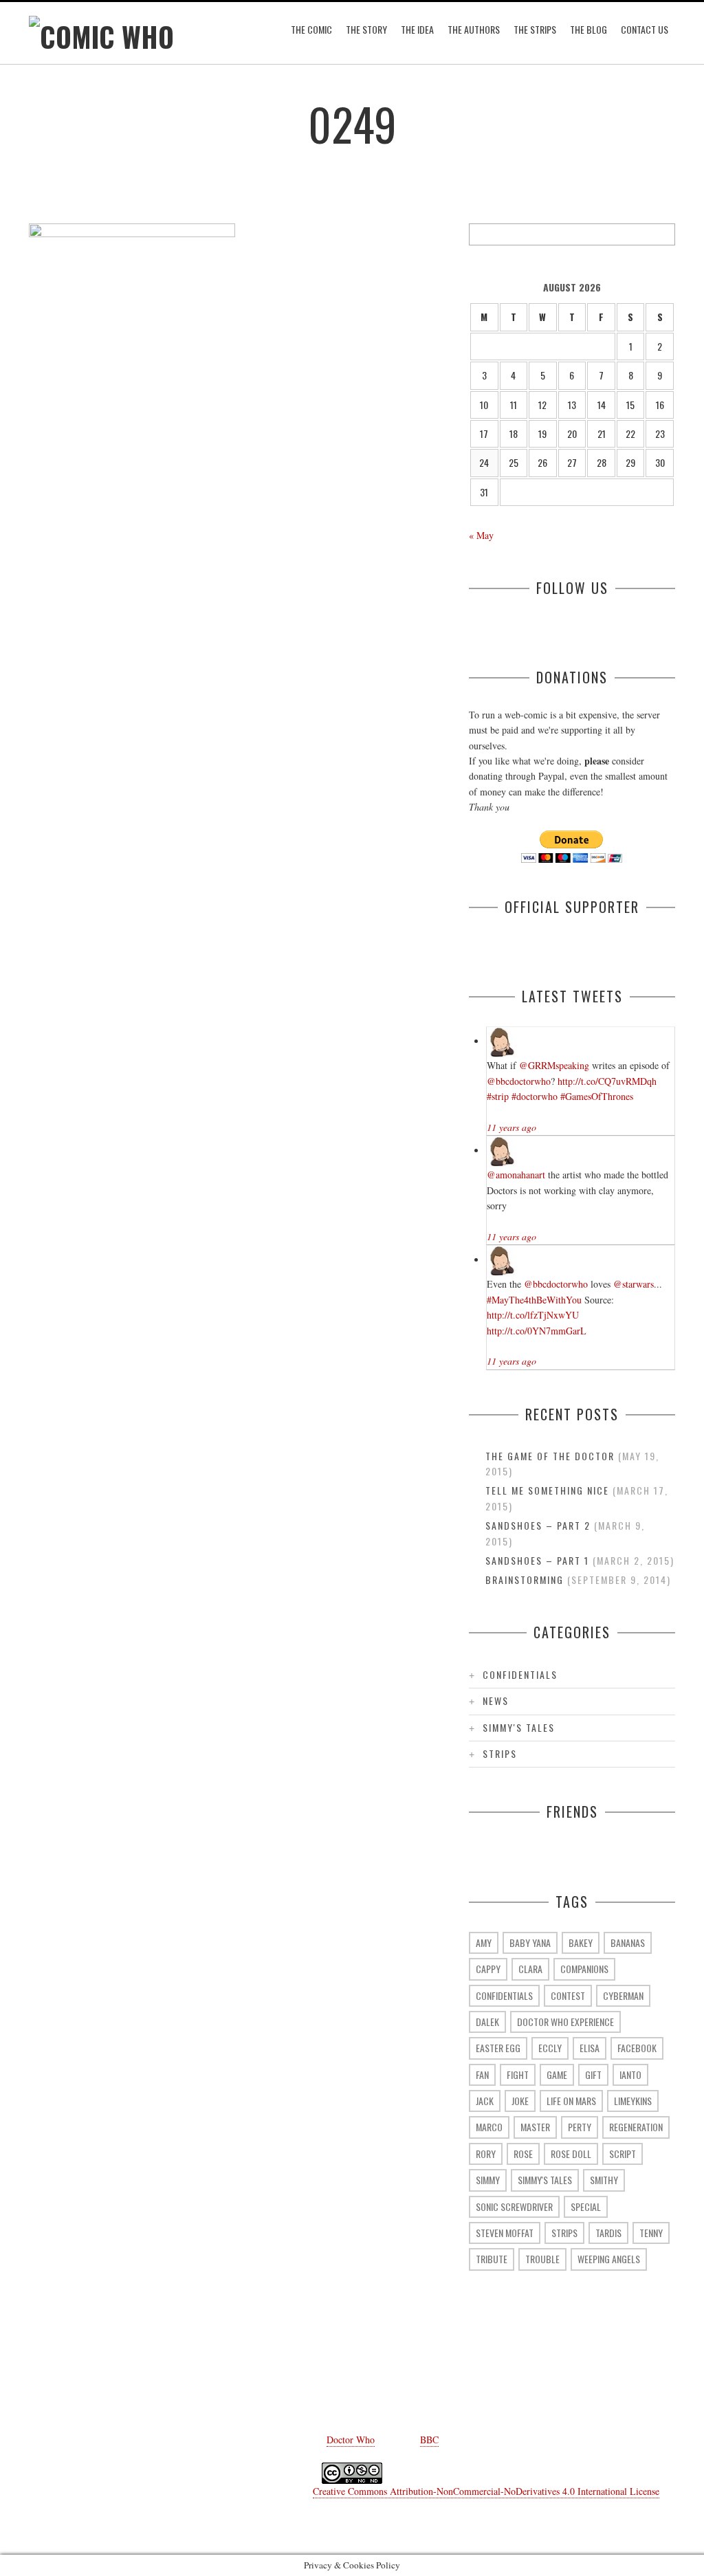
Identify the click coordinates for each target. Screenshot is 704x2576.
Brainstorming (525, 1579)
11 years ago (511, 1127)
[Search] (664, 234)
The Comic (311, 29)
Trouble (542, 2259)
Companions (584, 1969)
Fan (482, 2074)
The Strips (535, 29)
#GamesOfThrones (597, 1096)
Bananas (628, 1942)
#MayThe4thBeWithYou (534, 1300)
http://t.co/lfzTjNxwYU (533, 1315)
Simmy (488, 2180)
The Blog (588, 29)
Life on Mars (571, 2101)
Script (623, 2154)
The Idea (417, 29)
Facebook (637, 2048)
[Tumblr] (311, 2378)
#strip (498, 1096)
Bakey (581, 1942)
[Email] (434, 2378)
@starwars (634, 1284)
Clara (530, 1969)
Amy (484, 1942)
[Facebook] (228, 2378)
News (496, 1700)
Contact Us (645, 29)
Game (557, 2074)
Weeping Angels (609, 2259)
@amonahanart (516, 1175)
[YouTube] (352, 2378)
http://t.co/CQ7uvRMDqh (607, 1081)
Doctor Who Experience (565, 2022)
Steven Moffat (505, 2233)
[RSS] (476, 2378)
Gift (593, 2074)
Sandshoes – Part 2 (538, 1525)
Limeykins (633, 2101)
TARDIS (608, 2233)
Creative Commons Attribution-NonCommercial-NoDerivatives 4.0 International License (486, 2491)
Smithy (604, 2180)
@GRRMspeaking (554, 1065)
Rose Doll (571, 2154)
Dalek (487, 2022)
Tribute (492, 2259)
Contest (568, 1995)
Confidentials (520, 1674)
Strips (500, 1753)
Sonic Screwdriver (514, 2206)
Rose (523, 2154)
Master (535, 2127)
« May (481, 535)
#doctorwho (535, 1096)
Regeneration (636, 2127)
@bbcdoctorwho (519, 1081)
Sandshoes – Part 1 (537, 1560)
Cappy (488, 1969)
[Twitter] (269, 2378)
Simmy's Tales (519, 1727)
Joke (520, 2101)
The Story (366, 29)
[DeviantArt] (393, 2378)
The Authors (474, 29)
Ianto (630, 2074)
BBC (429, 2440)
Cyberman (623, 1995)
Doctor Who (351, 2440)
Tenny (651, 2233)
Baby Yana (530, 1942)
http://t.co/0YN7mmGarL (537, 1331)
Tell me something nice (547, 1490)
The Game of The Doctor (550, 1456)
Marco (489, 2127)
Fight (518, 2074)
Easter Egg (498, 2048)
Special (586, 2206)
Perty (580, 2127)
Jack (485, 2101)
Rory (486, 2154)
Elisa (590, 2048)
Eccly (550, 2048)
